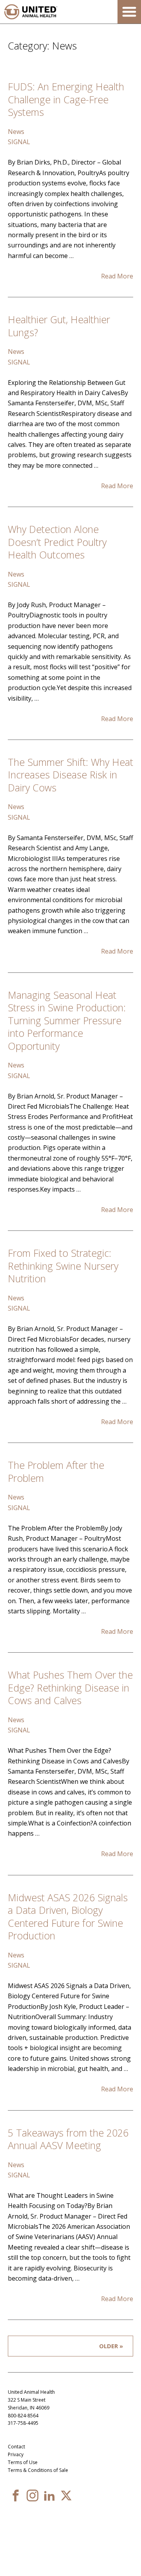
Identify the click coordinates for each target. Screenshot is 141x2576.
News (16, 132)
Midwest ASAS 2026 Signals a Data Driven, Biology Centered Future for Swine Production (68, 1917)
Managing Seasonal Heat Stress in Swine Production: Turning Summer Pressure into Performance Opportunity (67, 1020)
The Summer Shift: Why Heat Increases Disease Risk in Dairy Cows (70, 775)
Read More (117, 276)
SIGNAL (19, 142)
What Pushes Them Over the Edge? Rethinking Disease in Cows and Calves (70, 1687)
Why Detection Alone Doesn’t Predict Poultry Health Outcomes (57, 542)
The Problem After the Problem (56, 1471)
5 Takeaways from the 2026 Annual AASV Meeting (68, 2139)
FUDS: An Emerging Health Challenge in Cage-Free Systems (66, 99)
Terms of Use (23, 2462)
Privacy (16, 2454)
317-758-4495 (23, 2423)
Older (108, 2346)
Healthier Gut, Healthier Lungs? (59, 326)
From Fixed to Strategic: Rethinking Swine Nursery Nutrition (63, 1266)
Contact (16, 2447)
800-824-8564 (23, 2416)
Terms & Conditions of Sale (38, 2470)
